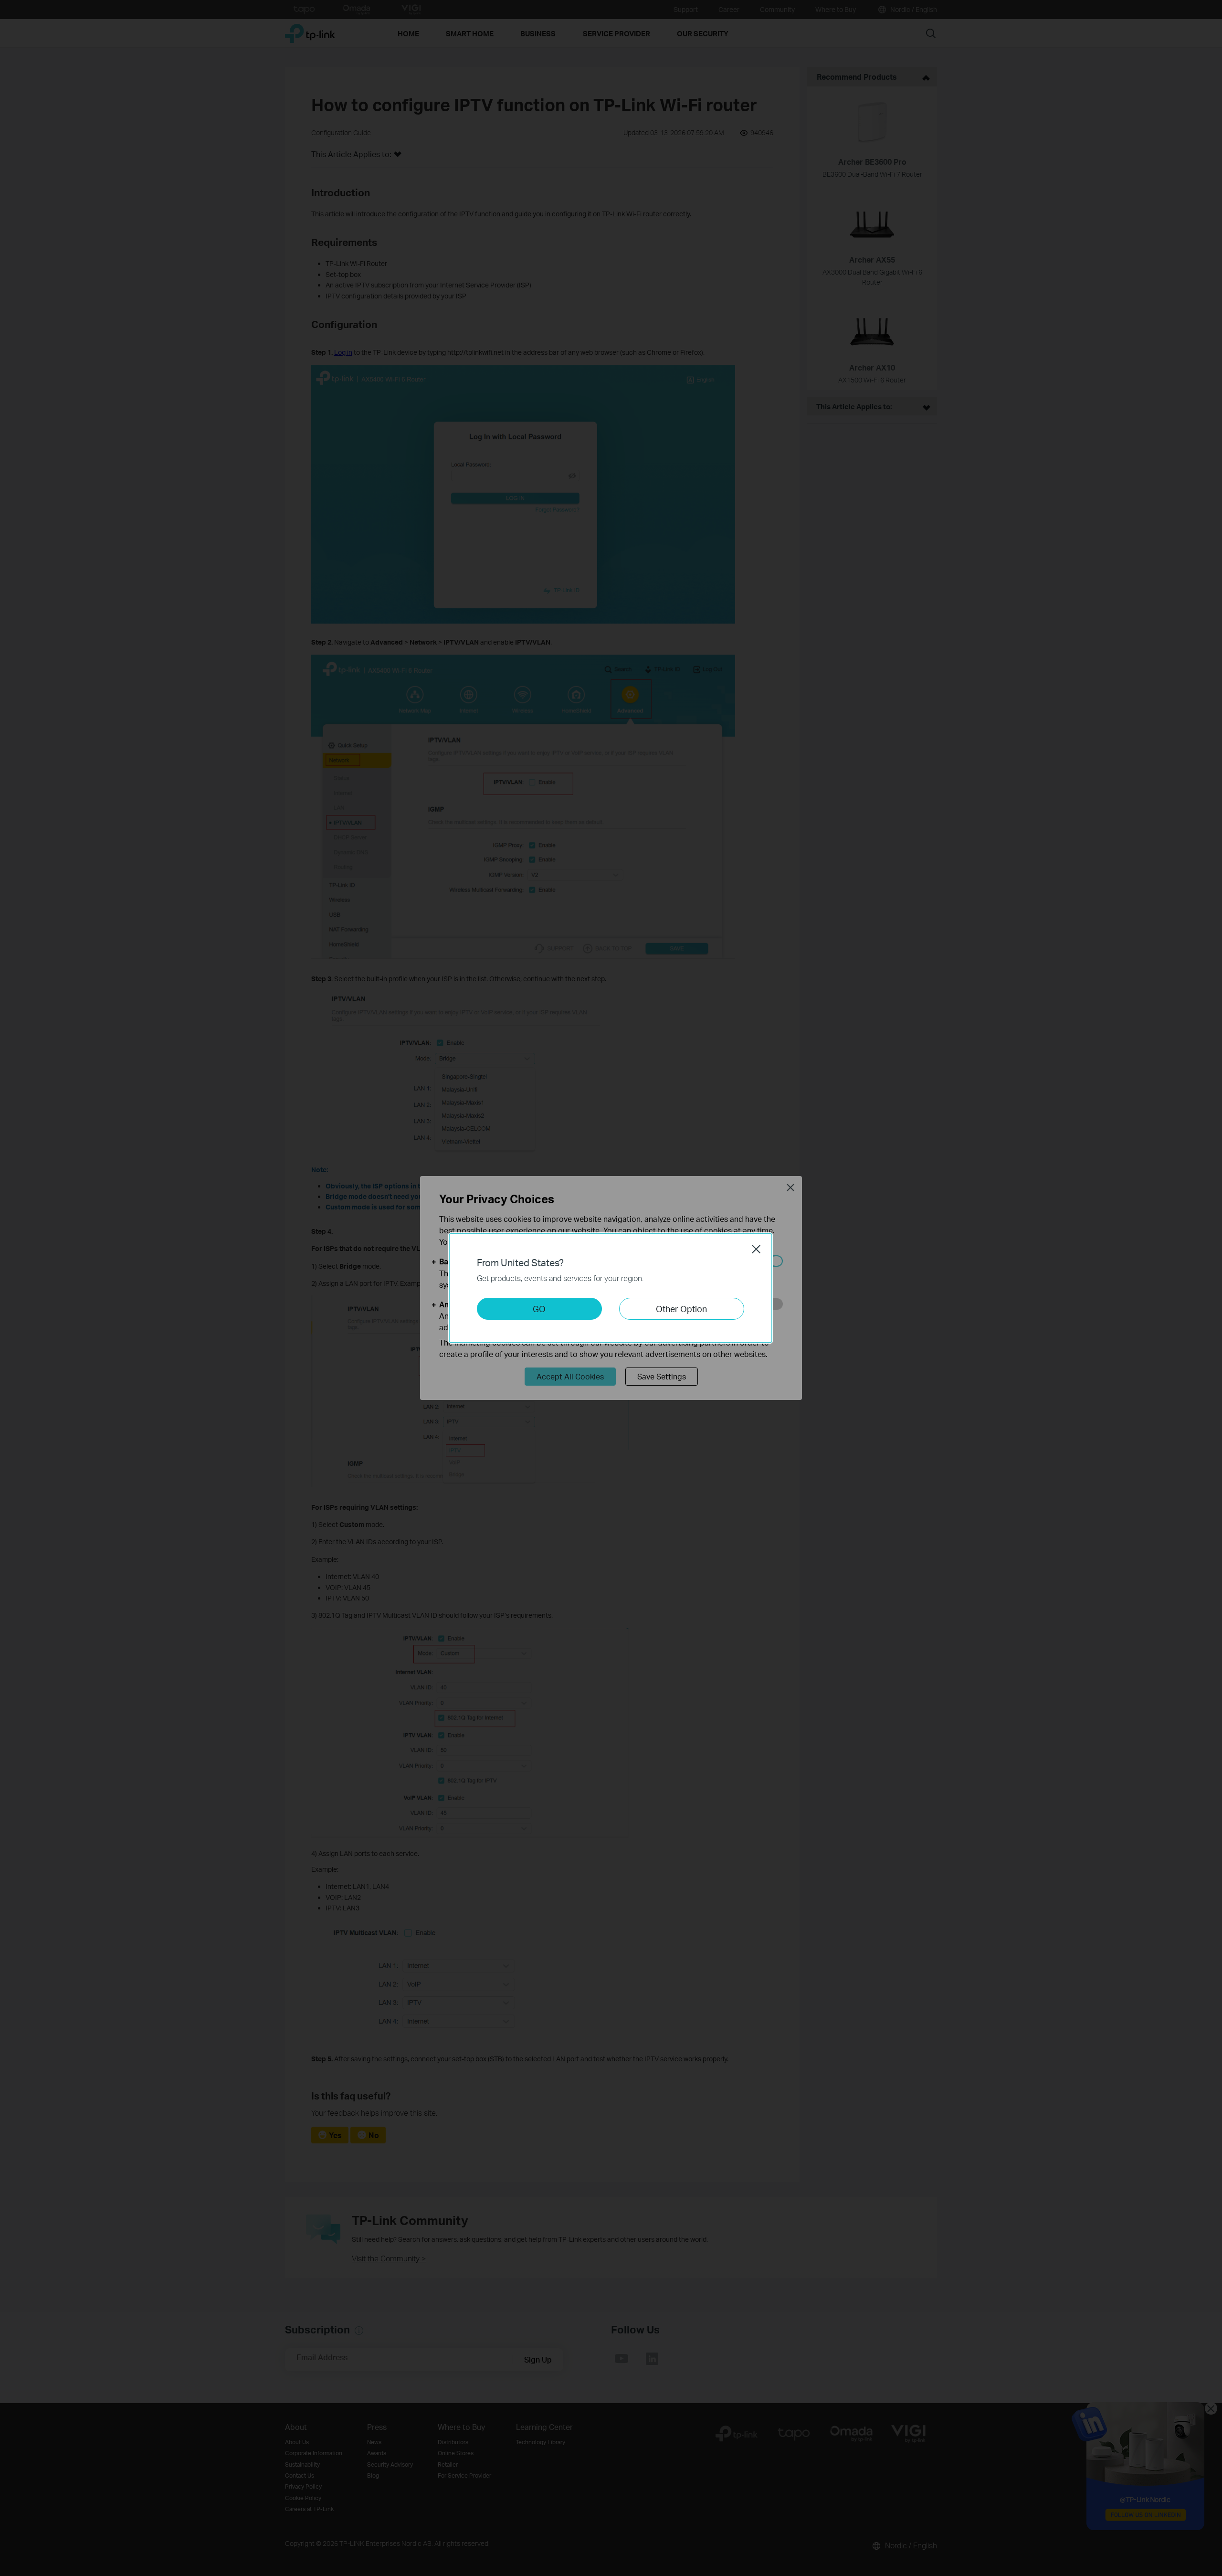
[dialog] (611, 1288)
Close (756, 1249)
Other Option (681, 1309)
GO (539, 1309)
